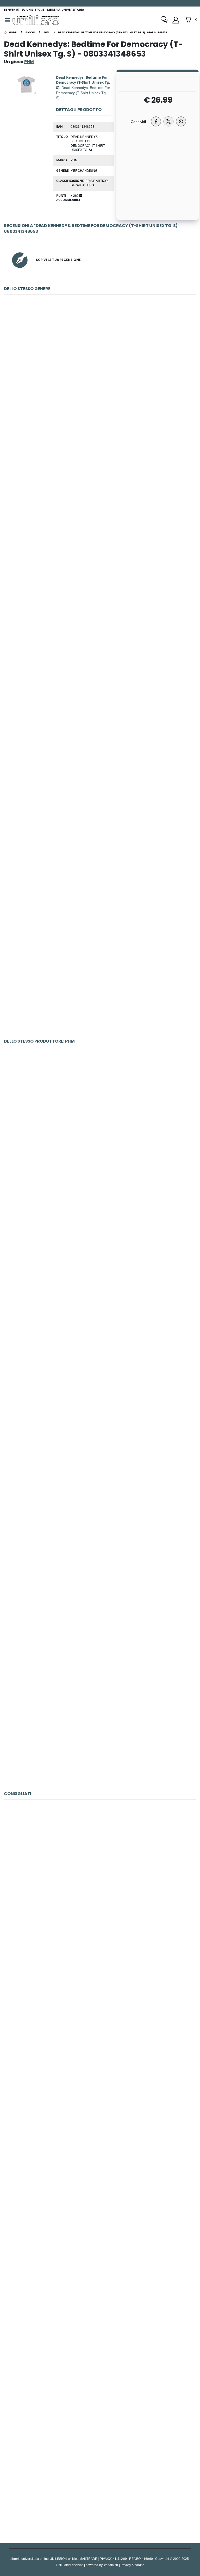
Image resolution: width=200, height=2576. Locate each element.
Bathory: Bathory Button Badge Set (100, 1123)
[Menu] (8, 20)
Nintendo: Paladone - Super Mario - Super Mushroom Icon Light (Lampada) (100, 613)
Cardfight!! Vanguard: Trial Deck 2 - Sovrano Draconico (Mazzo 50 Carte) (100, 492)
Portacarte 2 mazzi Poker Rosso (100, 2361)
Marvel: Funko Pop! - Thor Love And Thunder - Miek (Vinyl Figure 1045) (100, 2482)
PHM (74, 160)
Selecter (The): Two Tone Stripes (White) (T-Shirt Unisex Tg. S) (100, 1608)
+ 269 (75, 195)
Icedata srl (111, 2565)
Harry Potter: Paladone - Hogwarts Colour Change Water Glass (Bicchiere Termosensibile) (100, 856)
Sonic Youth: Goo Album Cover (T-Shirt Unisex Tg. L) (100, 1487)
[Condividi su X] (168, 121)
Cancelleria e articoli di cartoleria (90, 183)
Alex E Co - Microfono (100, 1875)
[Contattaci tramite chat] (164, 20)
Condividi (138, 122)
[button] (190, 20)
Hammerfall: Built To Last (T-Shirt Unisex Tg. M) (100, 1730)
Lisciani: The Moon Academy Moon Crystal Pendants (100, 1996)
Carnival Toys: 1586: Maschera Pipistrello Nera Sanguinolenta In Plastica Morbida (100, 370)
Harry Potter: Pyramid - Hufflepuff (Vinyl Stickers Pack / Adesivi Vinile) (100, 734)
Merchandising (84, 170)
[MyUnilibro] (176, 20)
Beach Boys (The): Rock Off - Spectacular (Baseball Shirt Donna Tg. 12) (100, 977)
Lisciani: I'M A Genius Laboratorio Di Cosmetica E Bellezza (100, 2118)
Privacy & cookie (132, 2565)
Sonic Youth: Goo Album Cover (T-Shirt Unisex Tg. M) (100, 1365)
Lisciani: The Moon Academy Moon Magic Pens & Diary (100, 2239)
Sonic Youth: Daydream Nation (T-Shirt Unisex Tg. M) (100, 1244)
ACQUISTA (102, 408)
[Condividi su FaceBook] (156, 121)
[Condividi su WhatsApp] (181, 121)
